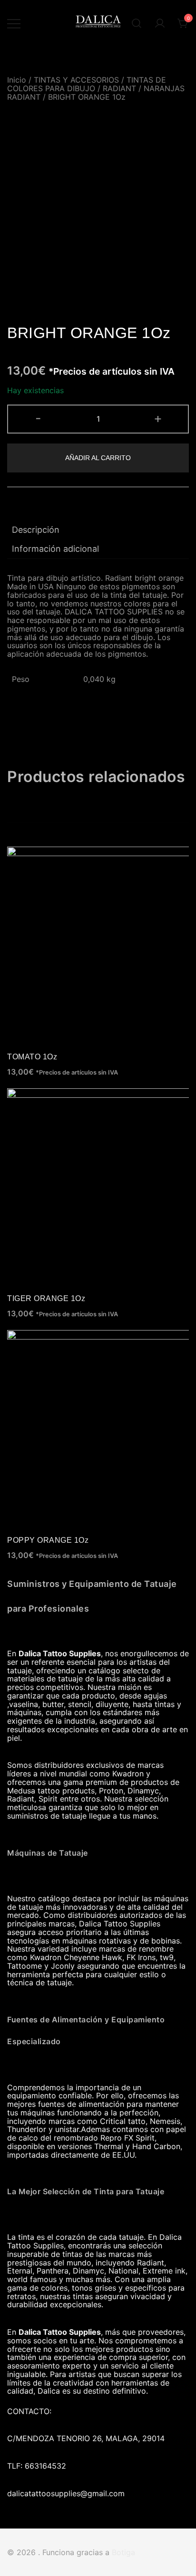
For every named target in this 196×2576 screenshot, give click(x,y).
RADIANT (119, 88)
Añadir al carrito (98, 458)
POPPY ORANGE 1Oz (48, 1540)
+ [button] (158, 418)
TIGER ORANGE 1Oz (46, 1298)
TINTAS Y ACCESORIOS (76, 80)
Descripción (36, 530)
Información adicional (55, 549)
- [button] (38, 418)
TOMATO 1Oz (32, 1057)
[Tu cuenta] (160, 24)
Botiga (123, 2552)
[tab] (98, 530)
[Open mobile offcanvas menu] (14, 24)
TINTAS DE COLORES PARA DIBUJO (87, 84)
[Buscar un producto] (137, 24)
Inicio (17, 80)
